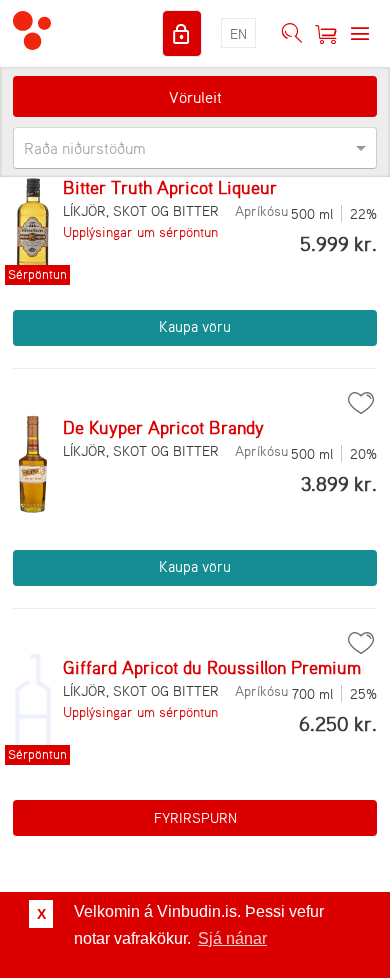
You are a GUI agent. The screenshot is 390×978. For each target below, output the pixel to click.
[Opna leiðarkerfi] (360, 34)
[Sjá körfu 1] (326, 34)
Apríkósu (261, 210)
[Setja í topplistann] (361, 403)
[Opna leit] (292, 34)
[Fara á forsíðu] (32, 33)
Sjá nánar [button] (232, 938)
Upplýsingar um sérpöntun (140, 231)
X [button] (41, 914)
